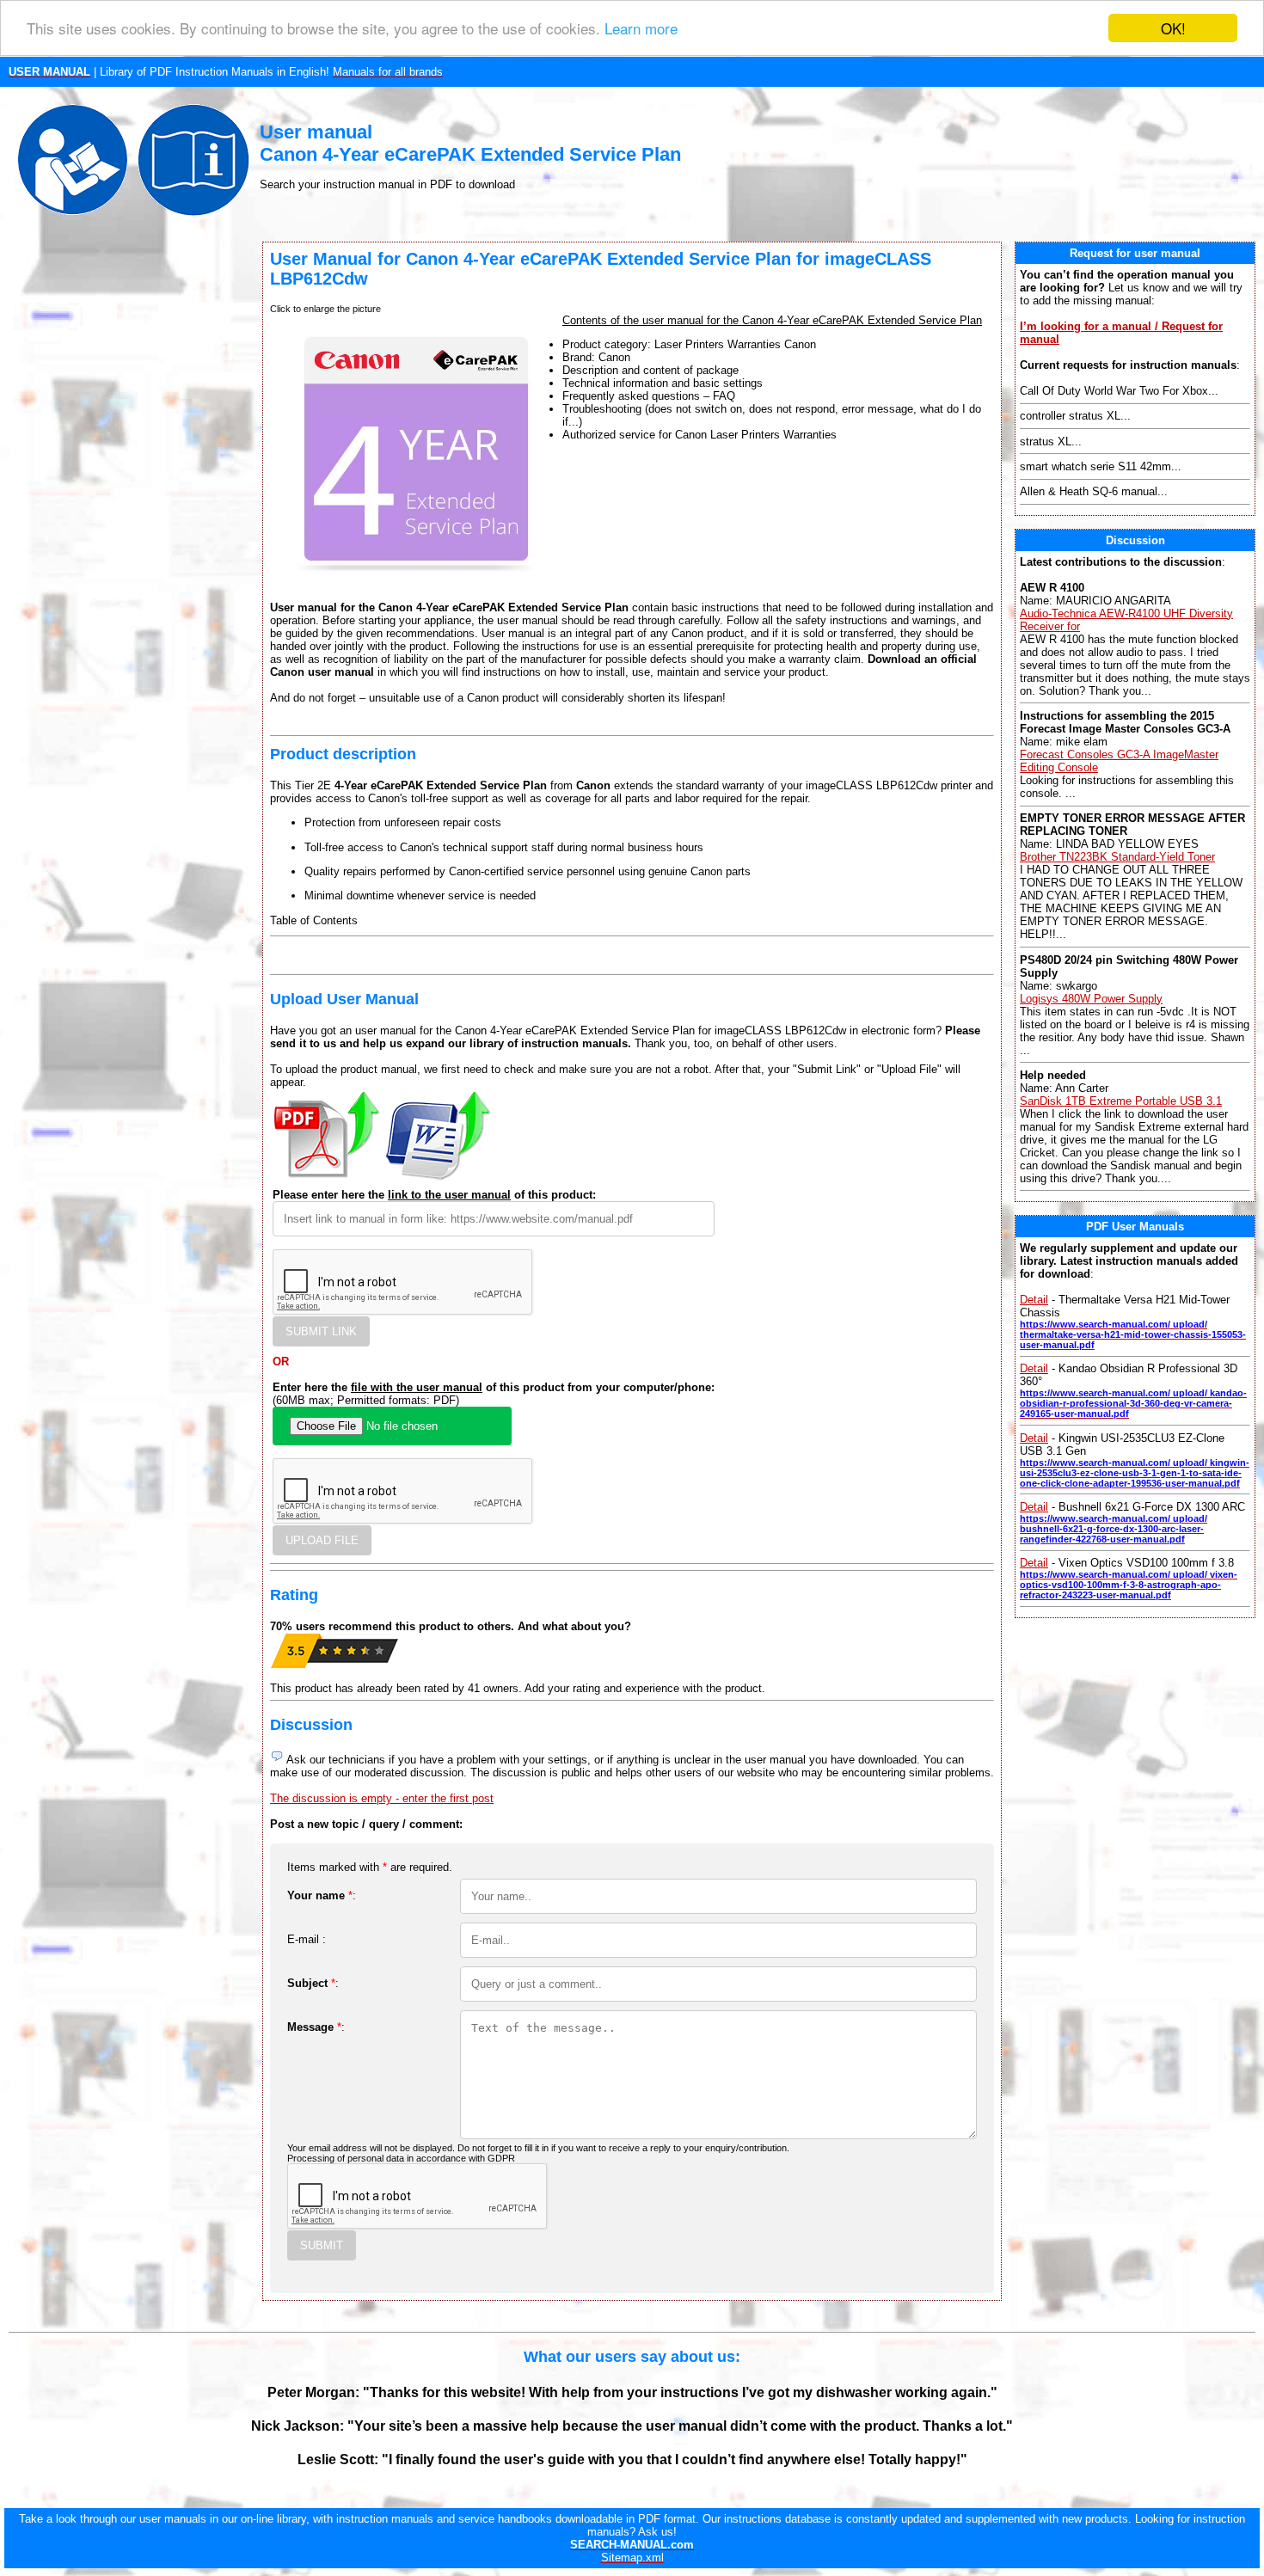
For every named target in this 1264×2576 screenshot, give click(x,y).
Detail (1034, 1300)
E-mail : (307, 1939)
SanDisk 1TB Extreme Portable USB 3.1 (1121, 1101)
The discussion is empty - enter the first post (382, 1798)
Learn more (641, 29)
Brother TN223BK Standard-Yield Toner (1117, 857)
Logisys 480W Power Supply (1091, 999)
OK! (1173, 28)
